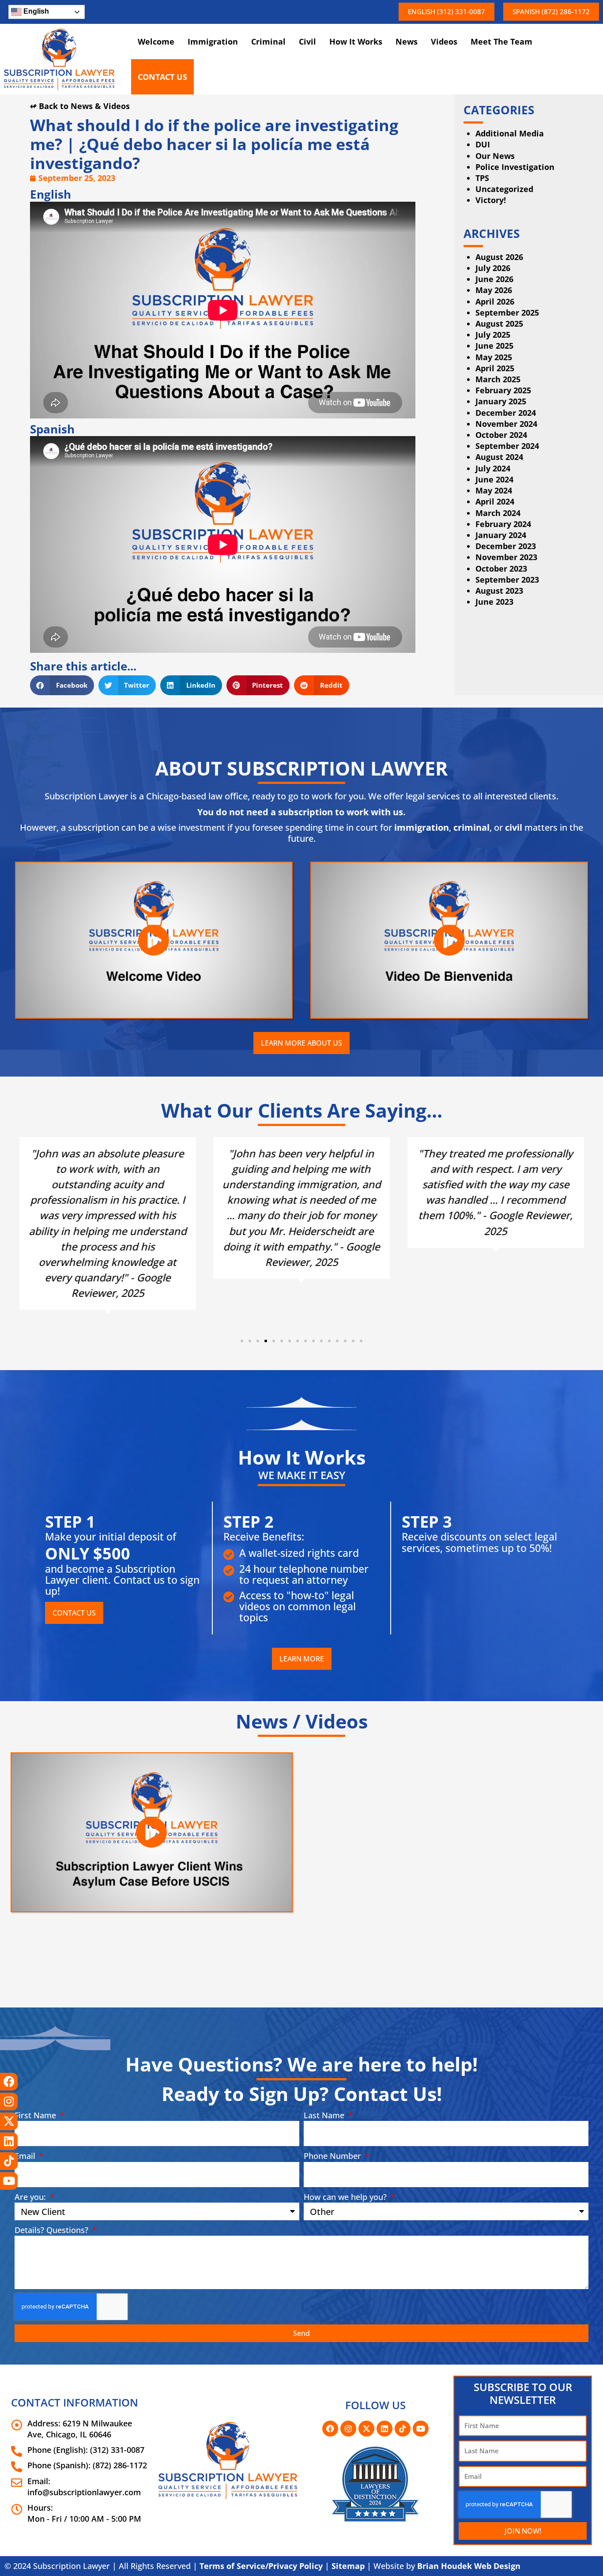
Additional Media (510, 133)
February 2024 (503, 524)
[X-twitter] (9, 2121)
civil (514, 827)
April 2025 (495, 368)
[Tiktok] (9, 2161)
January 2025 (501, 401)
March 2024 (498, 513)
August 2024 (499, 457)
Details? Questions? (53, 2230)
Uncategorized (504, 189)
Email (26, 2156)
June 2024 (494, 479)
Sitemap (348, 2566)
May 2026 (494, 290)
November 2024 (506, 424)
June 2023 (494, 602)
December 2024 (506, 413)
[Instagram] (9, 2101)
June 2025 (494, 346)
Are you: (31, 2197)
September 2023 (507, 580)
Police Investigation (515, 167)
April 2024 (495, 501)
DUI (483, 144)
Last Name (325, 2115)
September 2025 (507, 313)
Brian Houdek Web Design (469, 2566)
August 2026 (499, 257)
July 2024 (493, 468)
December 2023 (506, 546)
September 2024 (507, 446)
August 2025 (499, 324)
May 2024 (494, 490)
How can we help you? (346, 2197)
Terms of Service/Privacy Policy (261, 2566)
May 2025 (494, 357)
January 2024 (501, 535)
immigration (422, 827)
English (35, 11)
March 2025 (498, 379)
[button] (447, 12)
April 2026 (495, 301)
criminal (471, 827)
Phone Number (334, 2156)
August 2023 (499, 591)
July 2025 (493, 335)
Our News (495, 156)
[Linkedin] (9, 2141)
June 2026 (494, 279)
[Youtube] (9, 2181)
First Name (36, 2115)
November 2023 (506, 557)
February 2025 (503, 390)
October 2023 (501, 569)
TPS (482, 178)
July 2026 (493, 268)
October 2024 (501, 435)
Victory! (491, 200)
